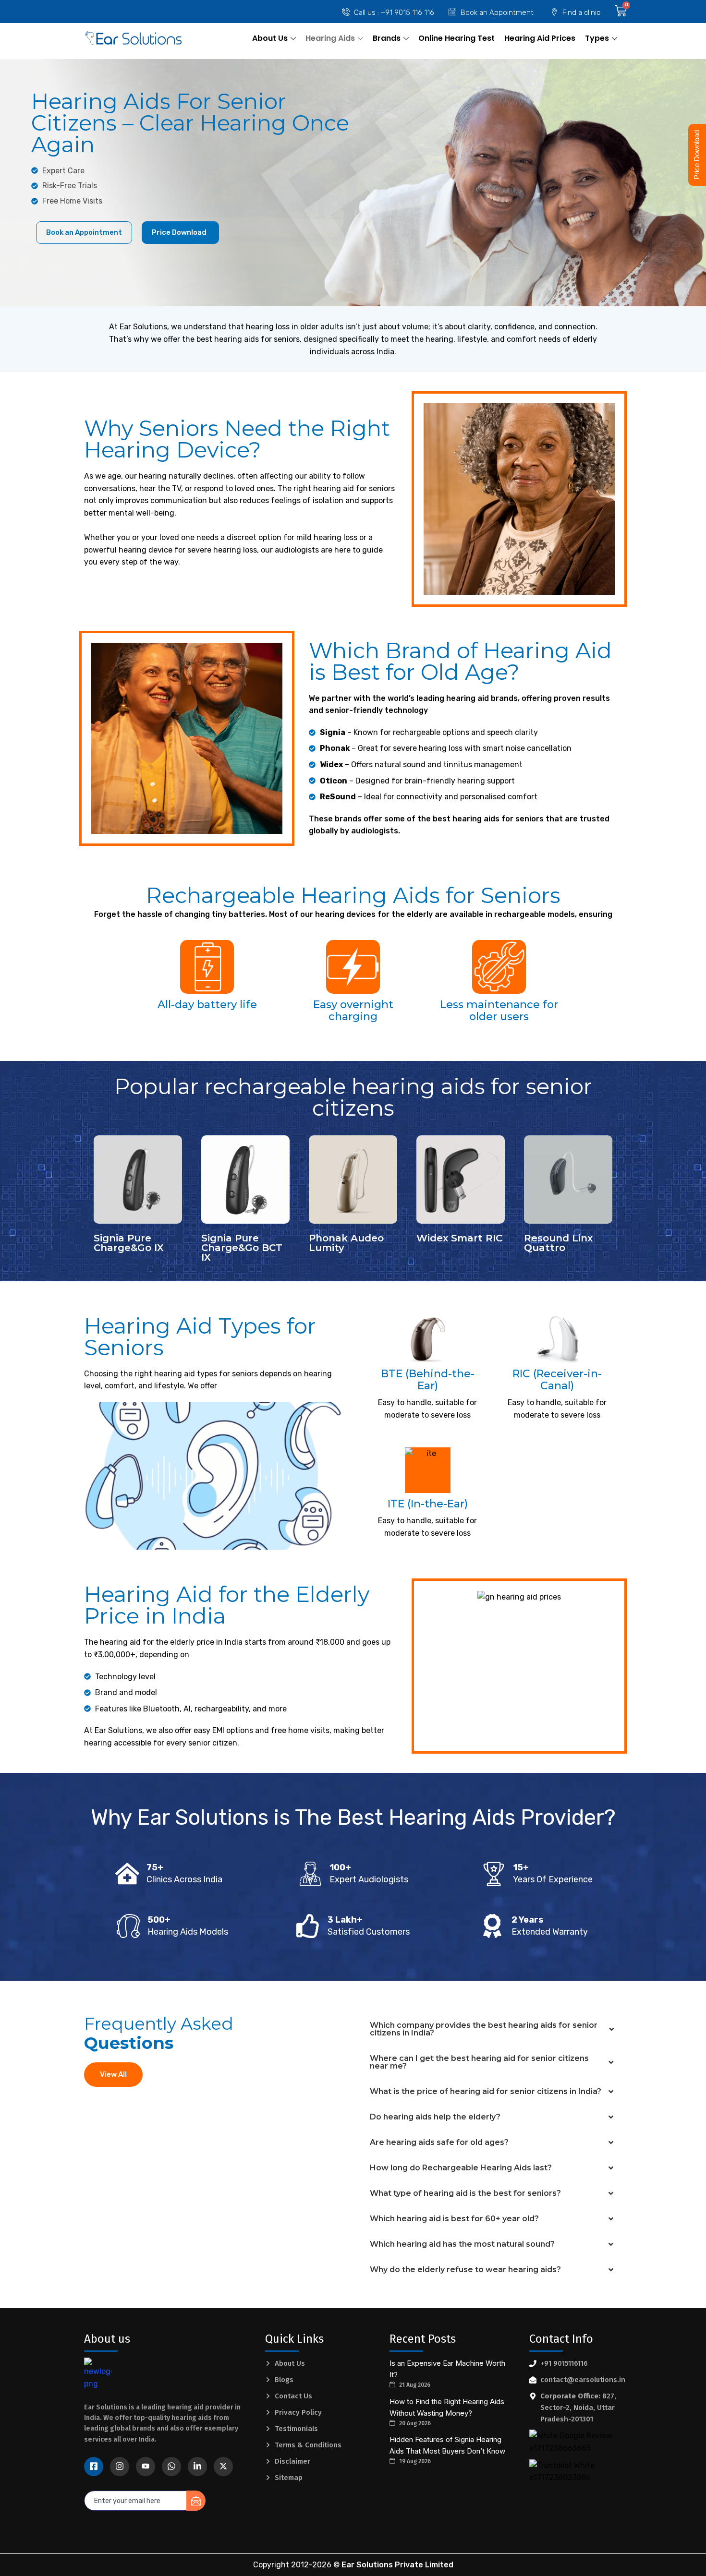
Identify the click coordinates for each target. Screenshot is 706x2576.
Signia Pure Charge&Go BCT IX (242, 1248)
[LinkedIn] (197, 2467)
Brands (387, 38)
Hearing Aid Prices (540, 38)
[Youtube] (146, 2467)
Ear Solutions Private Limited (397, 2565)
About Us (270, 38)
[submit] (196, 2501)
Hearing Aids (330, 38)
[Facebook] (94, 2467)
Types (597, 38)
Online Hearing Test (456, 38)
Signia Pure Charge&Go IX (129, 1243)
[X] (223, 2467)
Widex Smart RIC (459, 1238)
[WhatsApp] (171, 2467)
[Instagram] (120, 2467)
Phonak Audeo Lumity (346, 1243)
